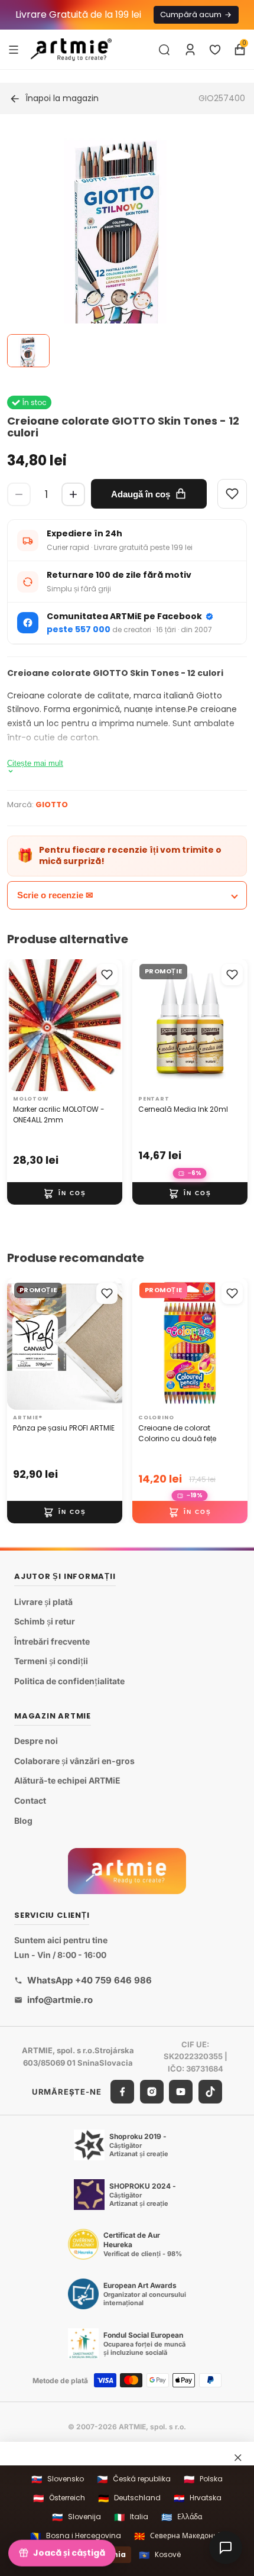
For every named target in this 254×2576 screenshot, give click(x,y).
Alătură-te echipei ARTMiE (67, 1780)
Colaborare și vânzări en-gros (74, 1761)
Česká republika (134, 2479)
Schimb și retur (45, 1621)
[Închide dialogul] (238, 2458)
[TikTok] (210, 2092)
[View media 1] (28, 351)
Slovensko (58, 2479)
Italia (131, 2517)
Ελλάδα (182, 2517)
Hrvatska (198, 2498)
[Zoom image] (120, 248)
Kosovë (160, 2555)
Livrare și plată (43, 1601)
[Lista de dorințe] (215, 50)
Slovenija (76, 2517)
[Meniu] (14, 49)
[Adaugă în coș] (65, 1193)
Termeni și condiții (51, 1661)
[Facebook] (122, 2092)
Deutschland (129, 2498)
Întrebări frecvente (52, 1641)
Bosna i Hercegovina (76, 2536)
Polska (203, 2479)
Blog (23, 1820)
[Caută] (164, 50)
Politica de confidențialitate (69, 1681)
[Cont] (190, 50)
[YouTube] (181, 2092)
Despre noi (36, 1741)
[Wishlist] (232, 494)
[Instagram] (152, 2092)
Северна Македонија (179, 2536)
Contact (30, 1800)
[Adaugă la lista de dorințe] (107, 975)
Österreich (59, 2498)
